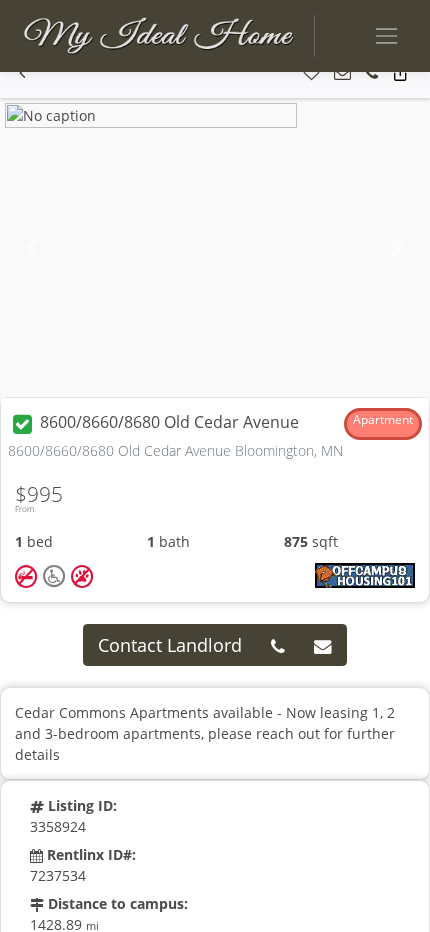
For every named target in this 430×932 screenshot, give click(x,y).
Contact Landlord (170, 645)
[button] (22, 73)
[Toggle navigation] (386, 35)
